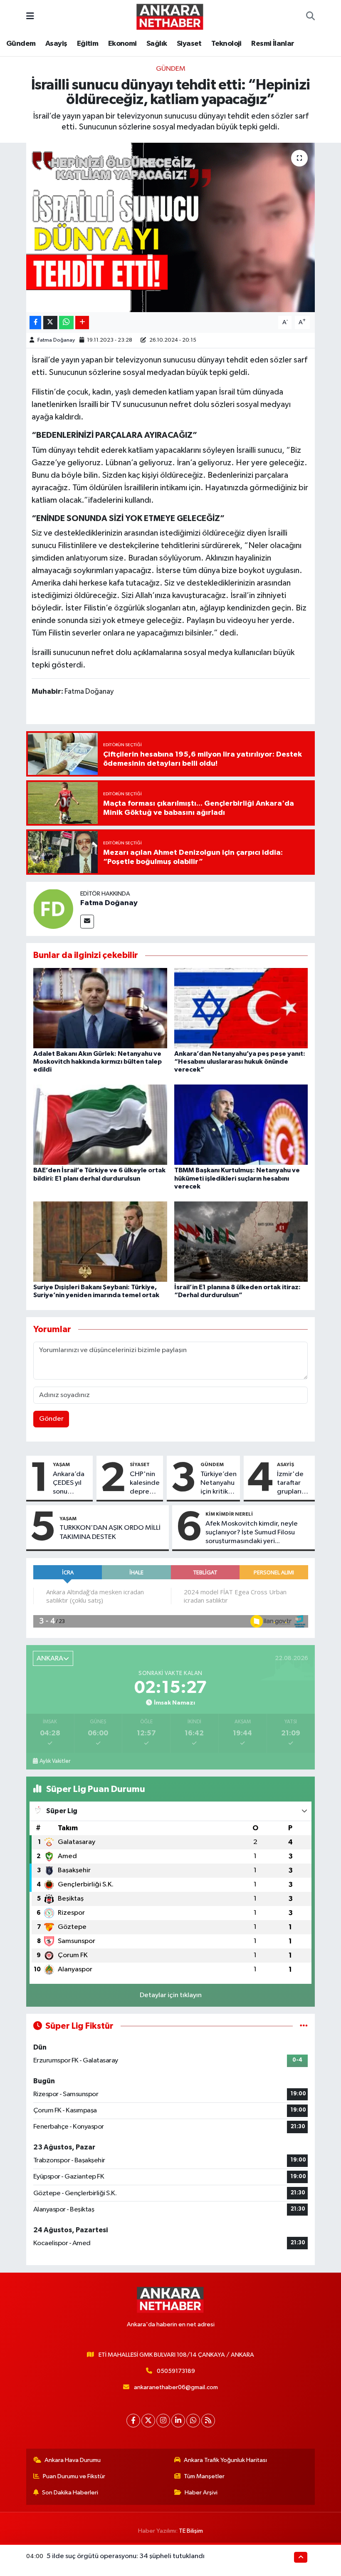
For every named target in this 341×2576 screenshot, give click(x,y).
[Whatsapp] (193, 2421)
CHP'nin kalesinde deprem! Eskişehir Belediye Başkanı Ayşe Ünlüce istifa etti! (145, 1484)
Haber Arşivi (201, 2493)
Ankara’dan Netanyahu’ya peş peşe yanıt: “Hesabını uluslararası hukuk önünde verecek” (240, 1062)
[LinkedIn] (178, 2421)
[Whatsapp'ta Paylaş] (66, 323)
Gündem (21, 44)
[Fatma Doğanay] (53, 909)
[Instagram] (163, 2421)
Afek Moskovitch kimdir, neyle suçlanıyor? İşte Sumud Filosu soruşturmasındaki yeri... (252, 1533)
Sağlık (157, 44)
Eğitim (88, 44)
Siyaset (189, 44)
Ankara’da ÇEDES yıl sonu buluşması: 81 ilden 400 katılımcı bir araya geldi (71, 1484)
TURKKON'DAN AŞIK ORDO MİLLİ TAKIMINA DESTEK (110, 1532)
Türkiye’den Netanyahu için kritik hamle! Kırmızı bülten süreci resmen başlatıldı (219, 1484)
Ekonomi (122, 44)
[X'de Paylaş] (50, 323)
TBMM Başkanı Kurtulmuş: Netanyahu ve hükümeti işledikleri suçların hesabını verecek (237, 1178)
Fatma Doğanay (56, 340)
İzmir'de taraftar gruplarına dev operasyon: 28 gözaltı (294, 1484)
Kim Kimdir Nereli (229, 1514)
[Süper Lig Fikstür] (304, 2026)
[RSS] (208, 2421)
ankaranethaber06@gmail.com (176, 2387)
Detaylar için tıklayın (171, 1995)
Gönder (51, 1419)
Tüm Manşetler (204, 2476)
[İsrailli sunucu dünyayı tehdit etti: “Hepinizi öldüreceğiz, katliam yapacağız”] (171, 227)
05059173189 (176, 2371)
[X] (148, 2421)
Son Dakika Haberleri (70, 2493)
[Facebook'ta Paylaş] (35, 323)
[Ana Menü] (30, 16)
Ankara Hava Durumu (73, 2460)
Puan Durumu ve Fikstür (74, 2476)
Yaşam (61, 1464)
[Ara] (310, 17)
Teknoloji (226, 44)
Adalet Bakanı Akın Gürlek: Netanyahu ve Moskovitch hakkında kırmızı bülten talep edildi (98, 1062)
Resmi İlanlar (273, 44)
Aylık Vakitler (55, 1761)
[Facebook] (133, 2421)
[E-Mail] (87, 922)
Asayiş (56, 44)
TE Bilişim (191, 2531)
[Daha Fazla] (82, 323)
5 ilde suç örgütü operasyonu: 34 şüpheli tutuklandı (126, 2556)
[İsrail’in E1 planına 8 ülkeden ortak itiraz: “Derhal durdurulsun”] (241, 1241)
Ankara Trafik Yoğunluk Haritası (225, 2460)
